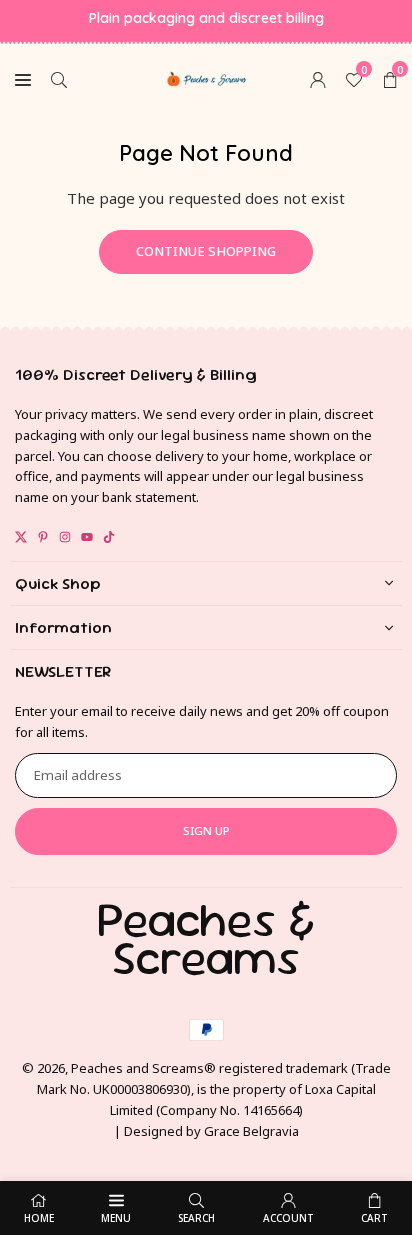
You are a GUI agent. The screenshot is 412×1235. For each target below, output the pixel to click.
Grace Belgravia (251, 1131)
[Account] (318, 78)
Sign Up (206, 830)
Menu (116, 1218)
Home (39, 1218)
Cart (374, 1218)
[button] (390, 78)
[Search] (59, 78)
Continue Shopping (206, 251)
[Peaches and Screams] (207, 76)
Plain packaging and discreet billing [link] (206, 18)
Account (288, 1218)
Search (196, 1218)
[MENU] (23, 78)
